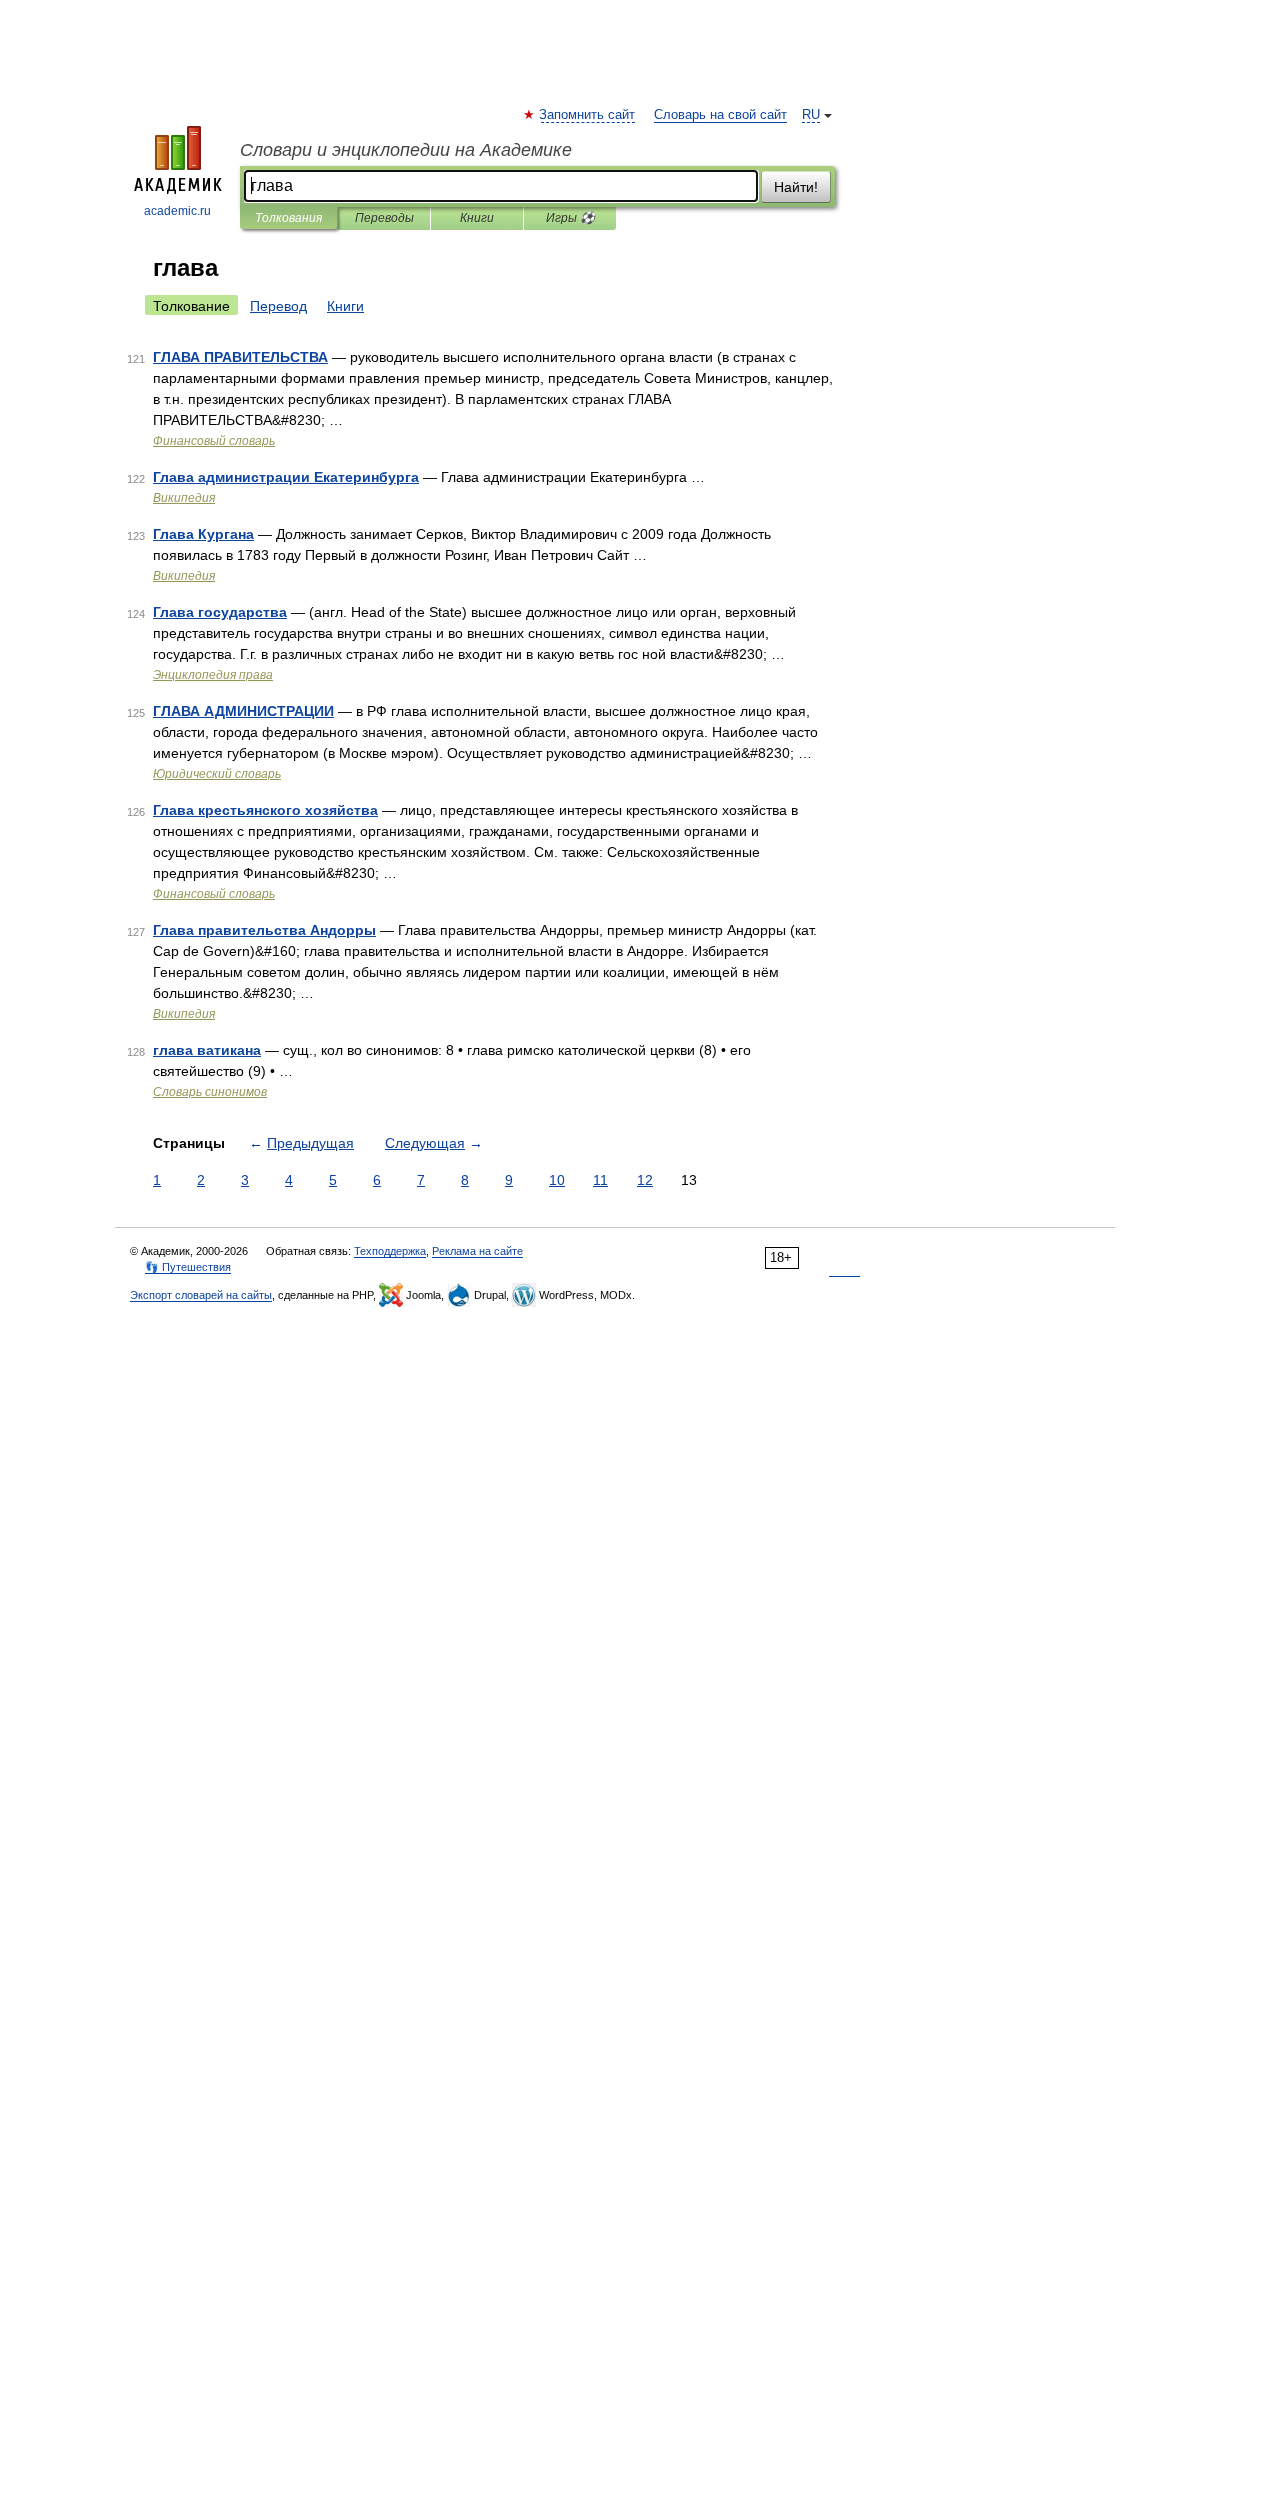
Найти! (796, 187)
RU (811, 115)
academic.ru (177, 211)
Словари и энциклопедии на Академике (406, 150)
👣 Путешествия (188, 1267)
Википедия (184, 498)
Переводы (384, 218)
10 (557, 1180)
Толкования (288, 218)
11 (600, 1180)
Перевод (278, 306)
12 (645, 1180)
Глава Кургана (203, 534)
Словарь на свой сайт (720, 115)
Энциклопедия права (213, 675)
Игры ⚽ (570, 218)
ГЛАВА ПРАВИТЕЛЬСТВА (240, 357)
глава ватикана (207, 1050)
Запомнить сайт (588, 115)
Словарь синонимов (210, 1092)
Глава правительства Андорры (264, 930)
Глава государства (220, 612)
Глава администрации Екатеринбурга (286, 477)
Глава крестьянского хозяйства (265, 810)
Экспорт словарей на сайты (201, 1295)
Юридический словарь (217, 774)
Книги (477, 218)
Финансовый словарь (214, 441)
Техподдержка (390, 1251)
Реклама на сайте (477, 1251)
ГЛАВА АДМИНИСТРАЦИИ (243, 711)
